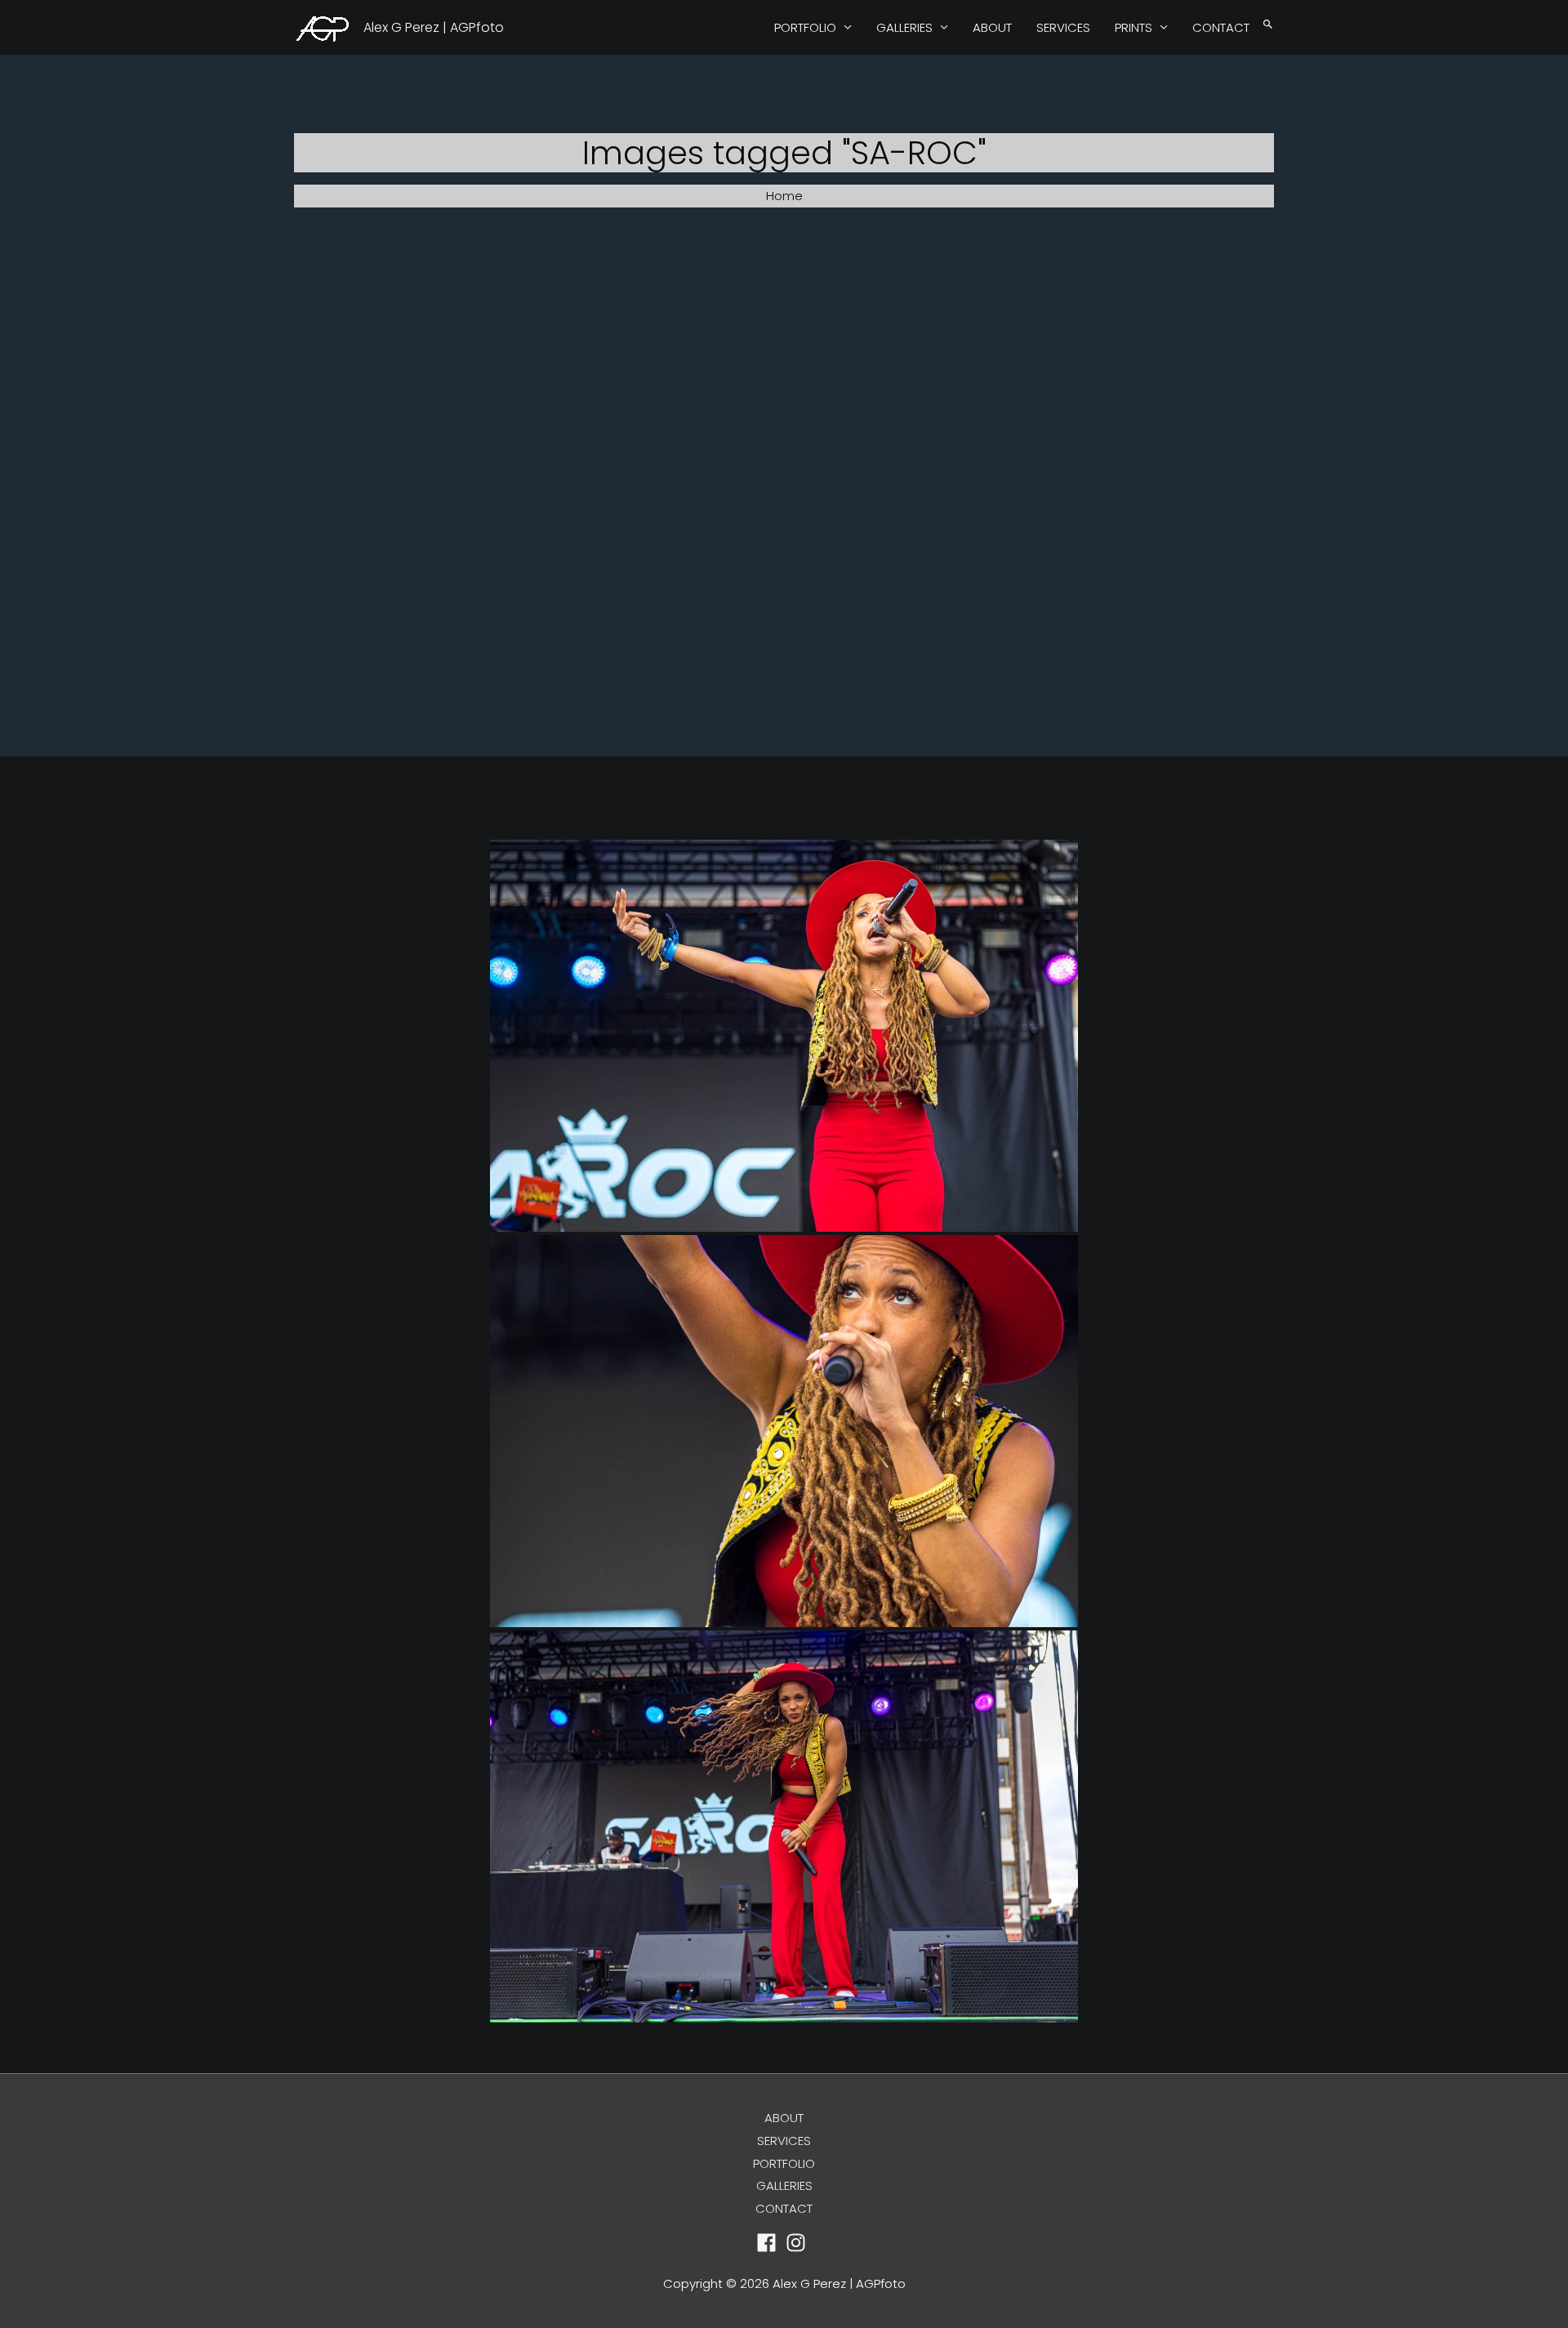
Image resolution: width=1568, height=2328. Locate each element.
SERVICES (1063, 27)
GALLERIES (904, 27)
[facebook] (770, 2243)
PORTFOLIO (805, 27)
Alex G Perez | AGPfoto (434, 27)
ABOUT (992, 27)
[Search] (1268, 25)
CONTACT (1221, 27)
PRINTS (1134, 27)
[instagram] (799, 2243)
